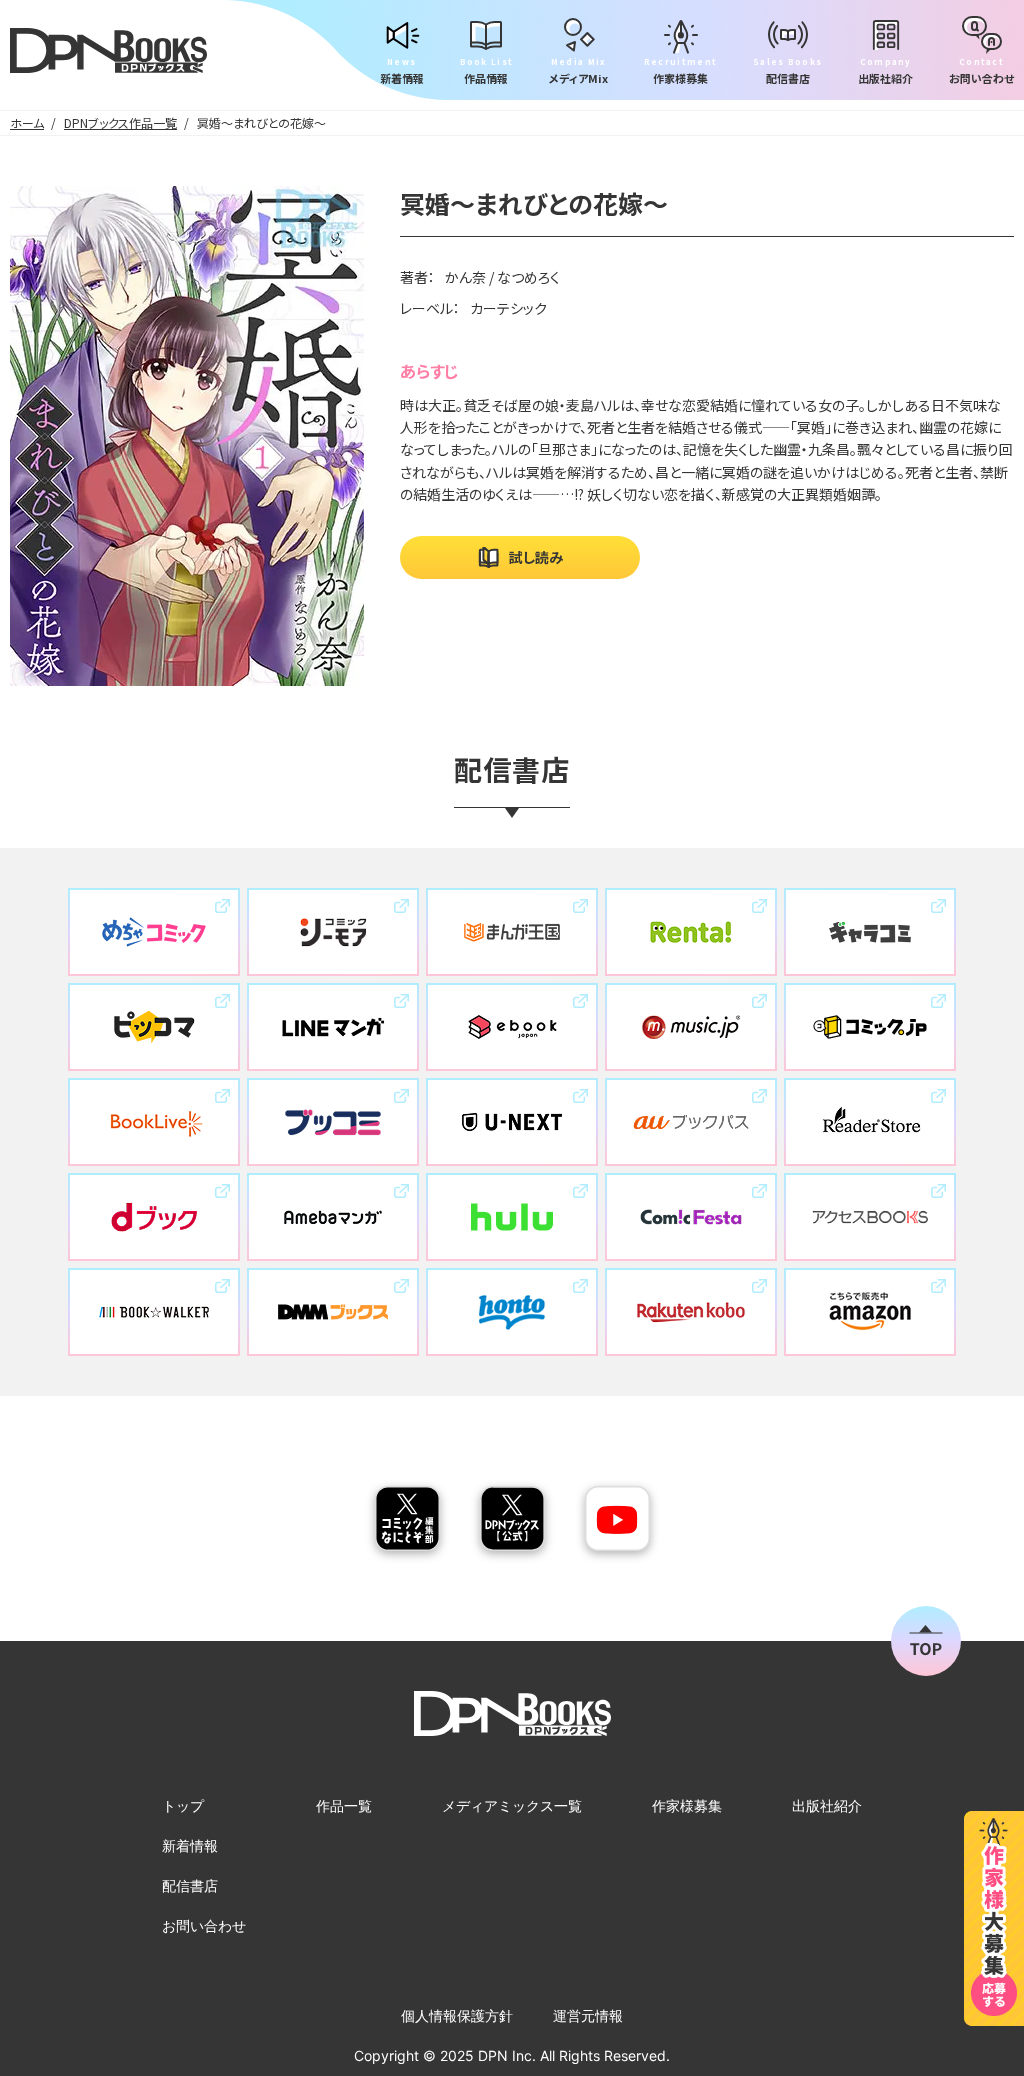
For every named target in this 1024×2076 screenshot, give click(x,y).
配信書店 (190, 1885)
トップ (183, 1805)
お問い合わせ (204, 1925)
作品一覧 (344, 1805)
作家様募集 (687, 1805)
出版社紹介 (827, 1805)
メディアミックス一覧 (512, 1805)
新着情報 (190, 1845)
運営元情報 (588, 2015)
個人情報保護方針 (457, 2015)
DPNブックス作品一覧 (120, 122)
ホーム (27, 122)
